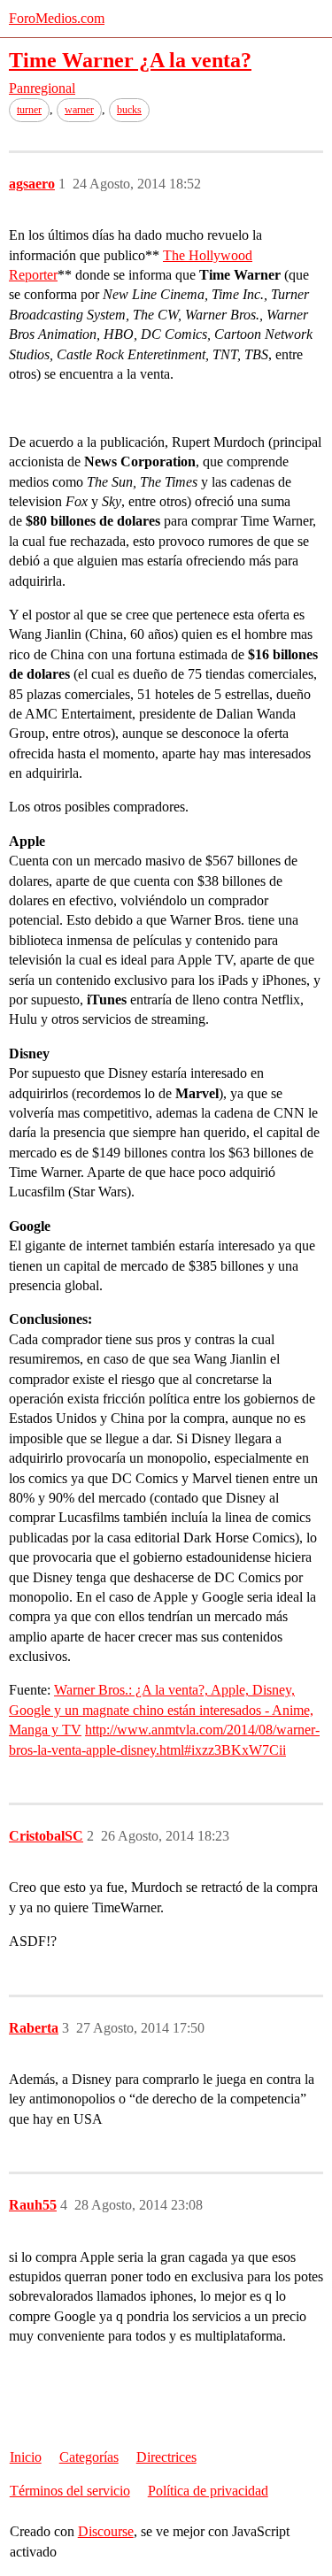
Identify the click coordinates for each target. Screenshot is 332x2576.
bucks (129, 110)
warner (79, 110)
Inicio (26, 2457)
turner (29, 110)
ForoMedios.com (57, 18)
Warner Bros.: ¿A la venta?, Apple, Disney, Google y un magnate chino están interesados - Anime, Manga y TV (161, 1710)
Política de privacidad (208, 2491)
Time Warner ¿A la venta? (130, 60)
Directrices (166, 2457)
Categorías (89, 2457)
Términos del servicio (70, 2491)
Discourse (106, 2531)
